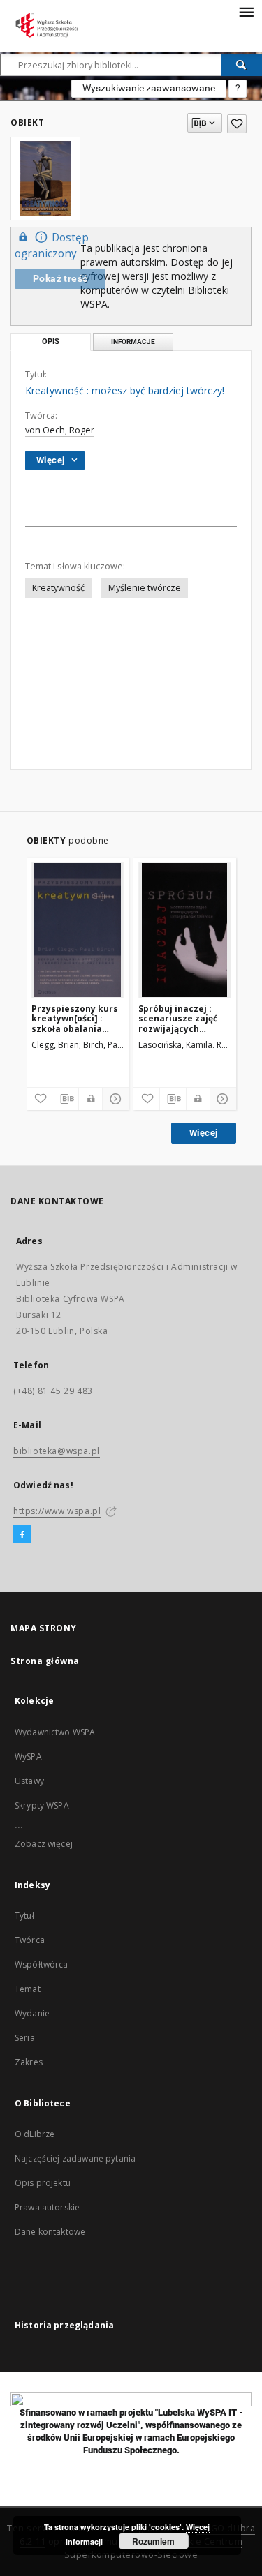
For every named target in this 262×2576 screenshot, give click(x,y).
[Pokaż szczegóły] (114, 1099)
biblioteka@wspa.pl (57, 1451)
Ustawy (29, 1781)
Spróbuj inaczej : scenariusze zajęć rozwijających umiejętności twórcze (178, 1018)
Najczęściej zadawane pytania (75, 2158)
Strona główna (45, 1661)
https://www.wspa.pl (57, 1511)
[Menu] (246, 11)
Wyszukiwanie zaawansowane (149, 88)
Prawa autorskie (47, 2207)
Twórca (30, 1940)
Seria (25, 2038)
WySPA (28, 1757)
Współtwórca (42, 1964)
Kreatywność (58, 588)
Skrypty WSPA (42, 1805)
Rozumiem (153, 2541)
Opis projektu (43, 2183)
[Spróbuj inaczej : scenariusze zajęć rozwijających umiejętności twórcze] (185, 930)
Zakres (29, 2062)
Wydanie (32, 2013)
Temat (28, 1989)
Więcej (203, 1133)
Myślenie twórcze (145, 588)
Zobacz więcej (44, 1844)
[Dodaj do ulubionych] (237, 124)
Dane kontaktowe (50, 2232)
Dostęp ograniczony (52, 246)
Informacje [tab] (133, 342)
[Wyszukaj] (242, 65)
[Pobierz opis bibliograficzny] (65, 1099)
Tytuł (24, 1916)
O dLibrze (35, 2134)
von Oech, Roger (60, 430)
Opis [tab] (51, 342)
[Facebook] (22, 1535)
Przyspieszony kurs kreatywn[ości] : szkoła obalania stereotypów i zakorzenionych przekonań (75, 1018)
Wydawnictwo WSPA (55, 1732)
